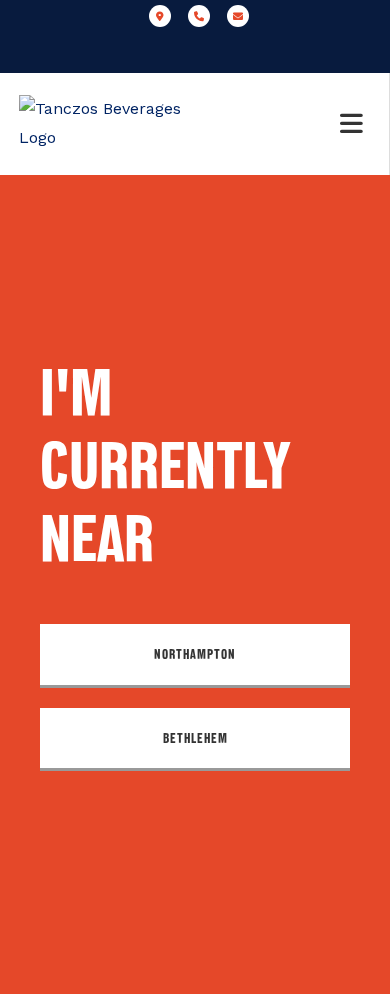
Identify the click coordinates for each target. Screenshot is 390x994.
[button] (195, 656)
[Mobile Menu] (355, 124)
